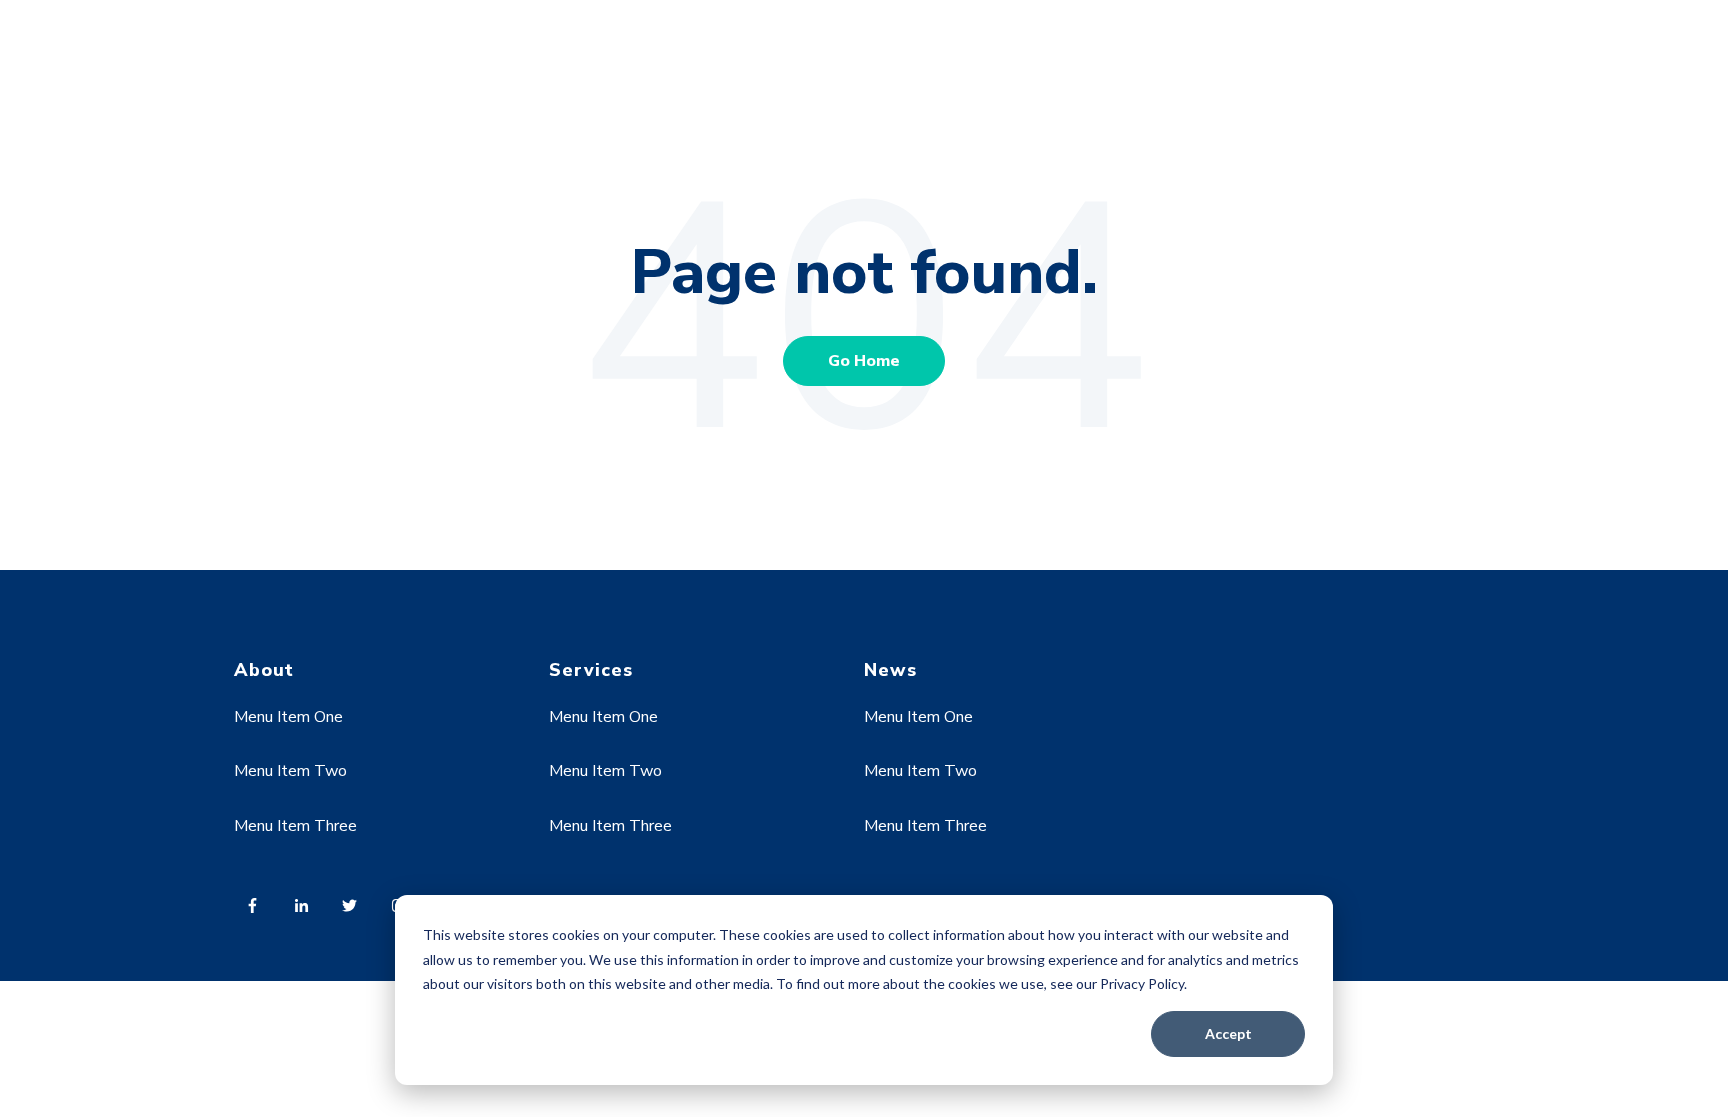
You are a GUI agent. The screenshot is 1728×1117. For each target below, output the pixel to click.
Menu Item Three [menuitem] (295, 826)
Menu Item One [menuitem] (288, 717)
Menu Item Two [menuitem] (290, 771)
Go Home (864, 361)
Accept (1228, 1033)
